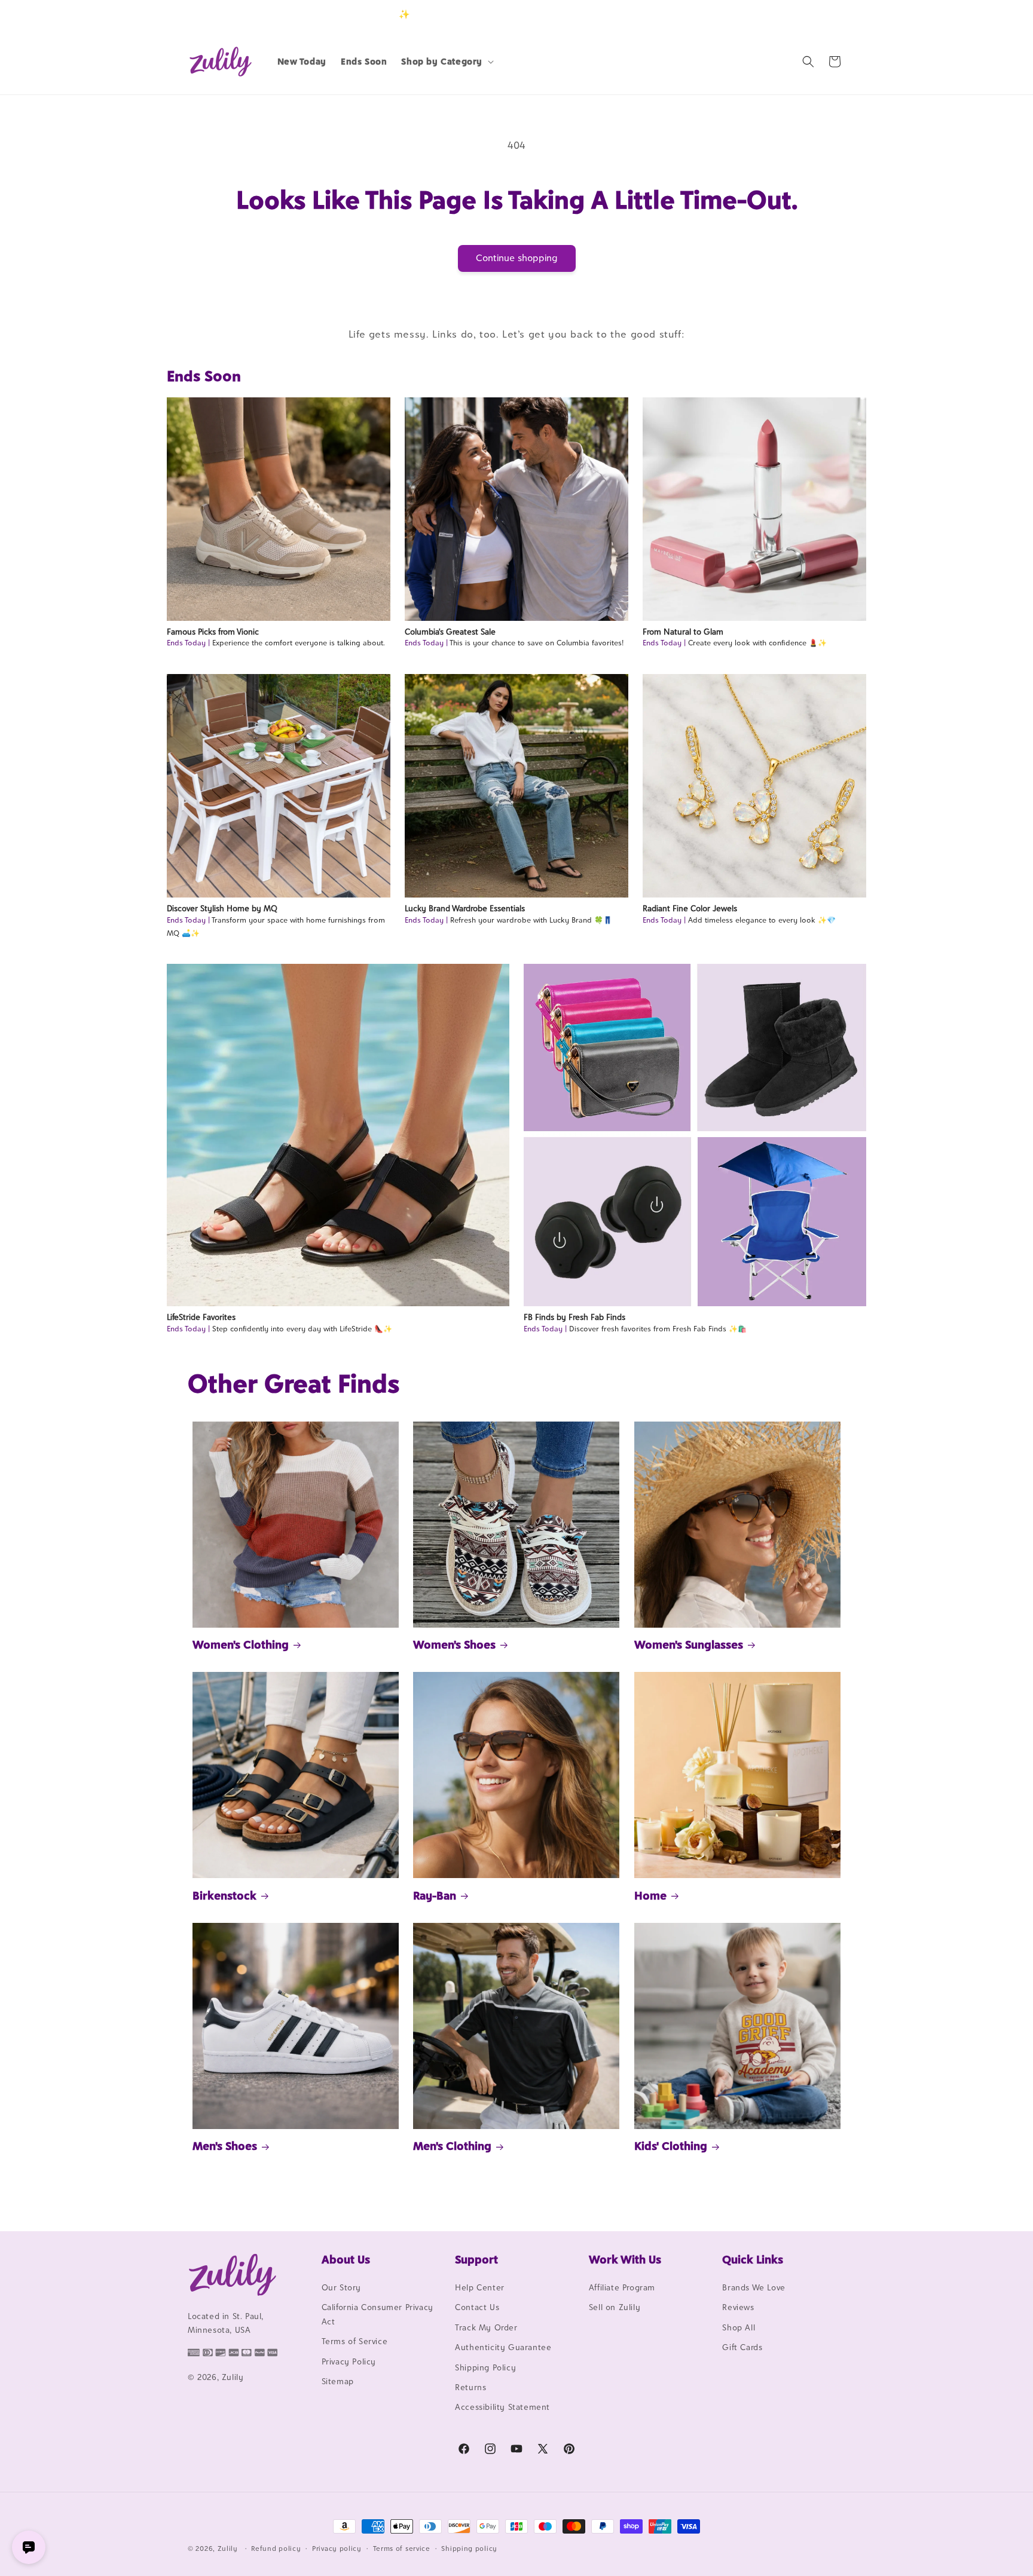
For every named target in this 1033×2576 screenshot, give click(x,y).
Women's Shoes (454, 1644)
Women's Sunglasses (689, 1644)
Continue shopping (517, 258)
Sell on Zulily (615, 2307)
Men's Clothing (452, 2146)
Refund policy (276, 2549)
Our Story (341, 2287)
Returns (470, 2387)
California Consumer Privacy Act (378, 2314)
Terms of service (402, 2549)
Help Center (480, 2287)
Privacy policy (337, 2549)
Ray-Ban (435, 1895)
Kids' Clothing (671, 2146)
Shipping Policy (485, 2367)
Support (476, 2259)
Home (650, 1895)
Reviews (738, 2307)
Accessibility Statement (502, 2407)
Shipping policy (469, 2549)
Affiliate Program (622, 2287)
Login (789, 14)
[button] (446, 62)
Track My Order (486, 2327)
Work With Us (625, 2259)
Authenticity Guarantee (503, 2347)
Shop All (739, 2327)
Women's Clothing (241, 1644)
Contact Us (477, 2307)
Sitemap (338, 2381)
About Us (346, 2259)
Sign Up (827, 14)
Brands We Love (754, 2287)
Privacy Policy (349, 2361)
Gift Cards (742, 2347)
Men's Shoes (225, 2146)
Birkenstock (224, 1895)
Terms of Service (355, 2341)
